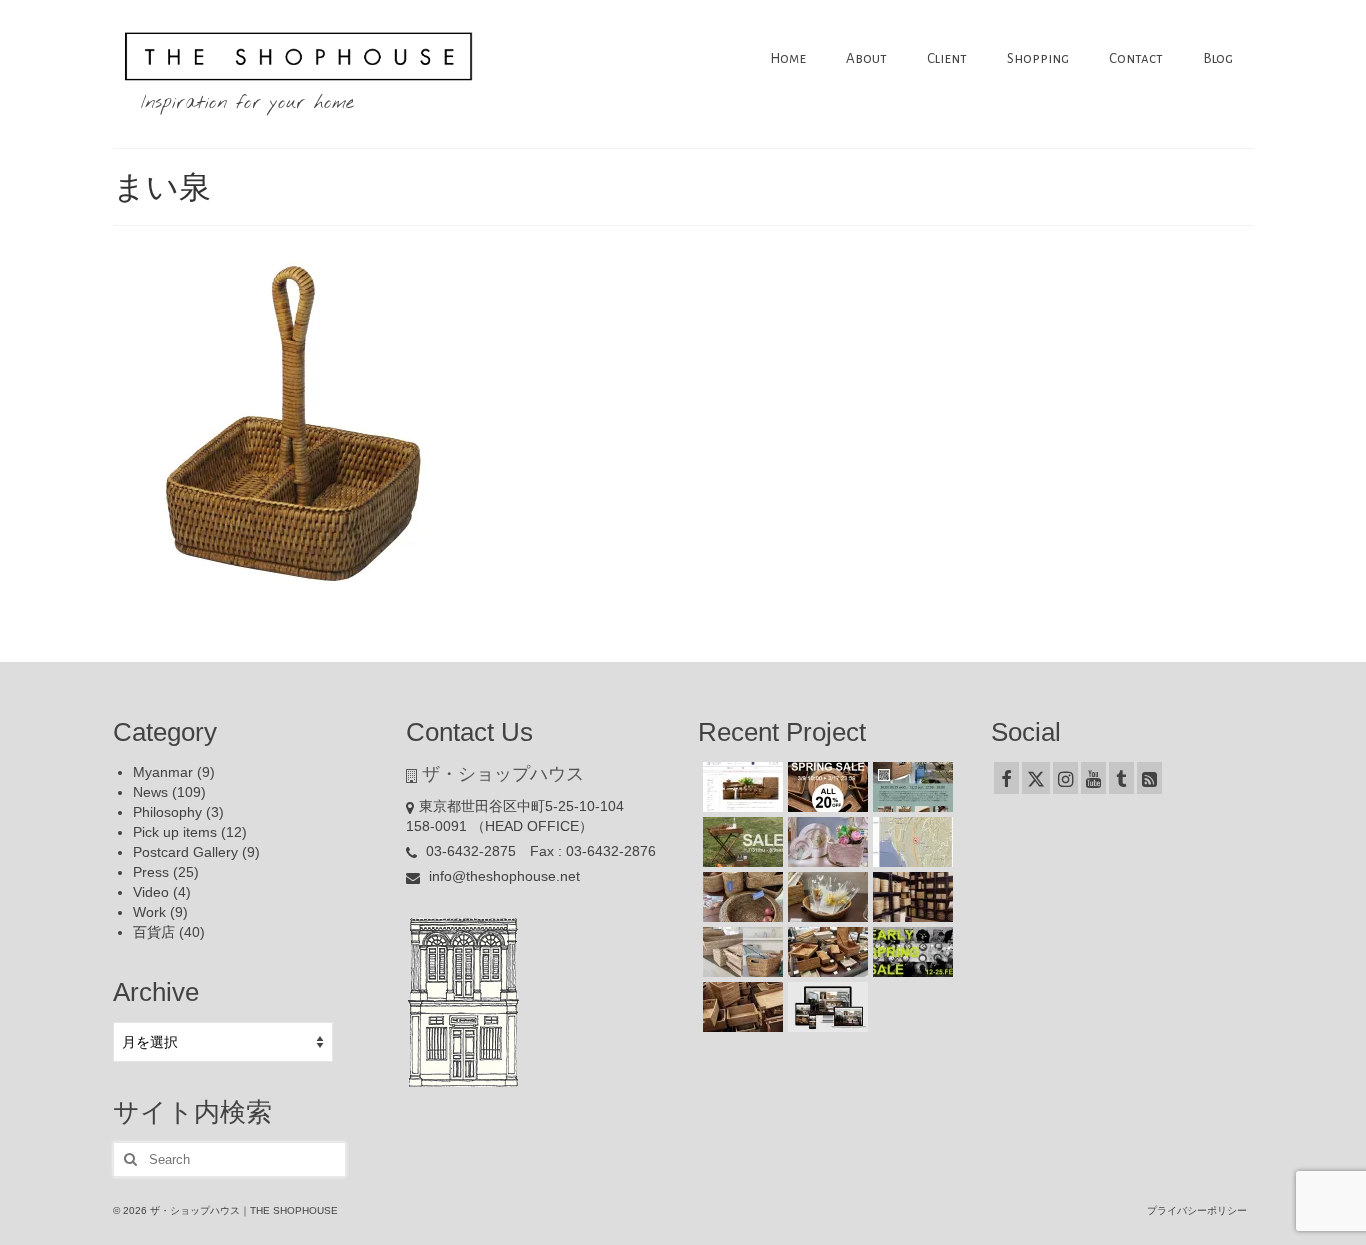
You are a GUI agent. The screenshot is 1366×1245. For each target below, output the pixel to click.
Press (151, 872)
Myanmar (163, 772)
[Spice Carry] (296, 429)
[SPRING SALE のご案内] (825, 787)
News (150, 792)
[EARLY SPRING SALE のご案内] (910, 952)
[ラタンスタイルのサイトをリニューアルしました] (825, 1007)
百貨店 (154, 932)
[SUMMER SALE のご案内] (740, 842)
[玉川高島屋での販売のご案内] (825, 842)
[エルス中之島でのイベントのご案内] (910, 787)
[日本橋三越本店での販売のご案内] (825, 897)
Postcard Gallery (185, 852)
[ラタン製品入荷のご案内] (910, 897)
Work (149, 912)
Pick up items (175, 832)
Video (151, 892)
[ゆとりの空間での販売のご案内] (740, 787)
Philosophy (167, 812)
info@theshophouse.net (502, 876)
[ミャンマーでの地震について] (910, 842)
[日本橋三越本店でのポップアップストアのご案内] (825, 952)
